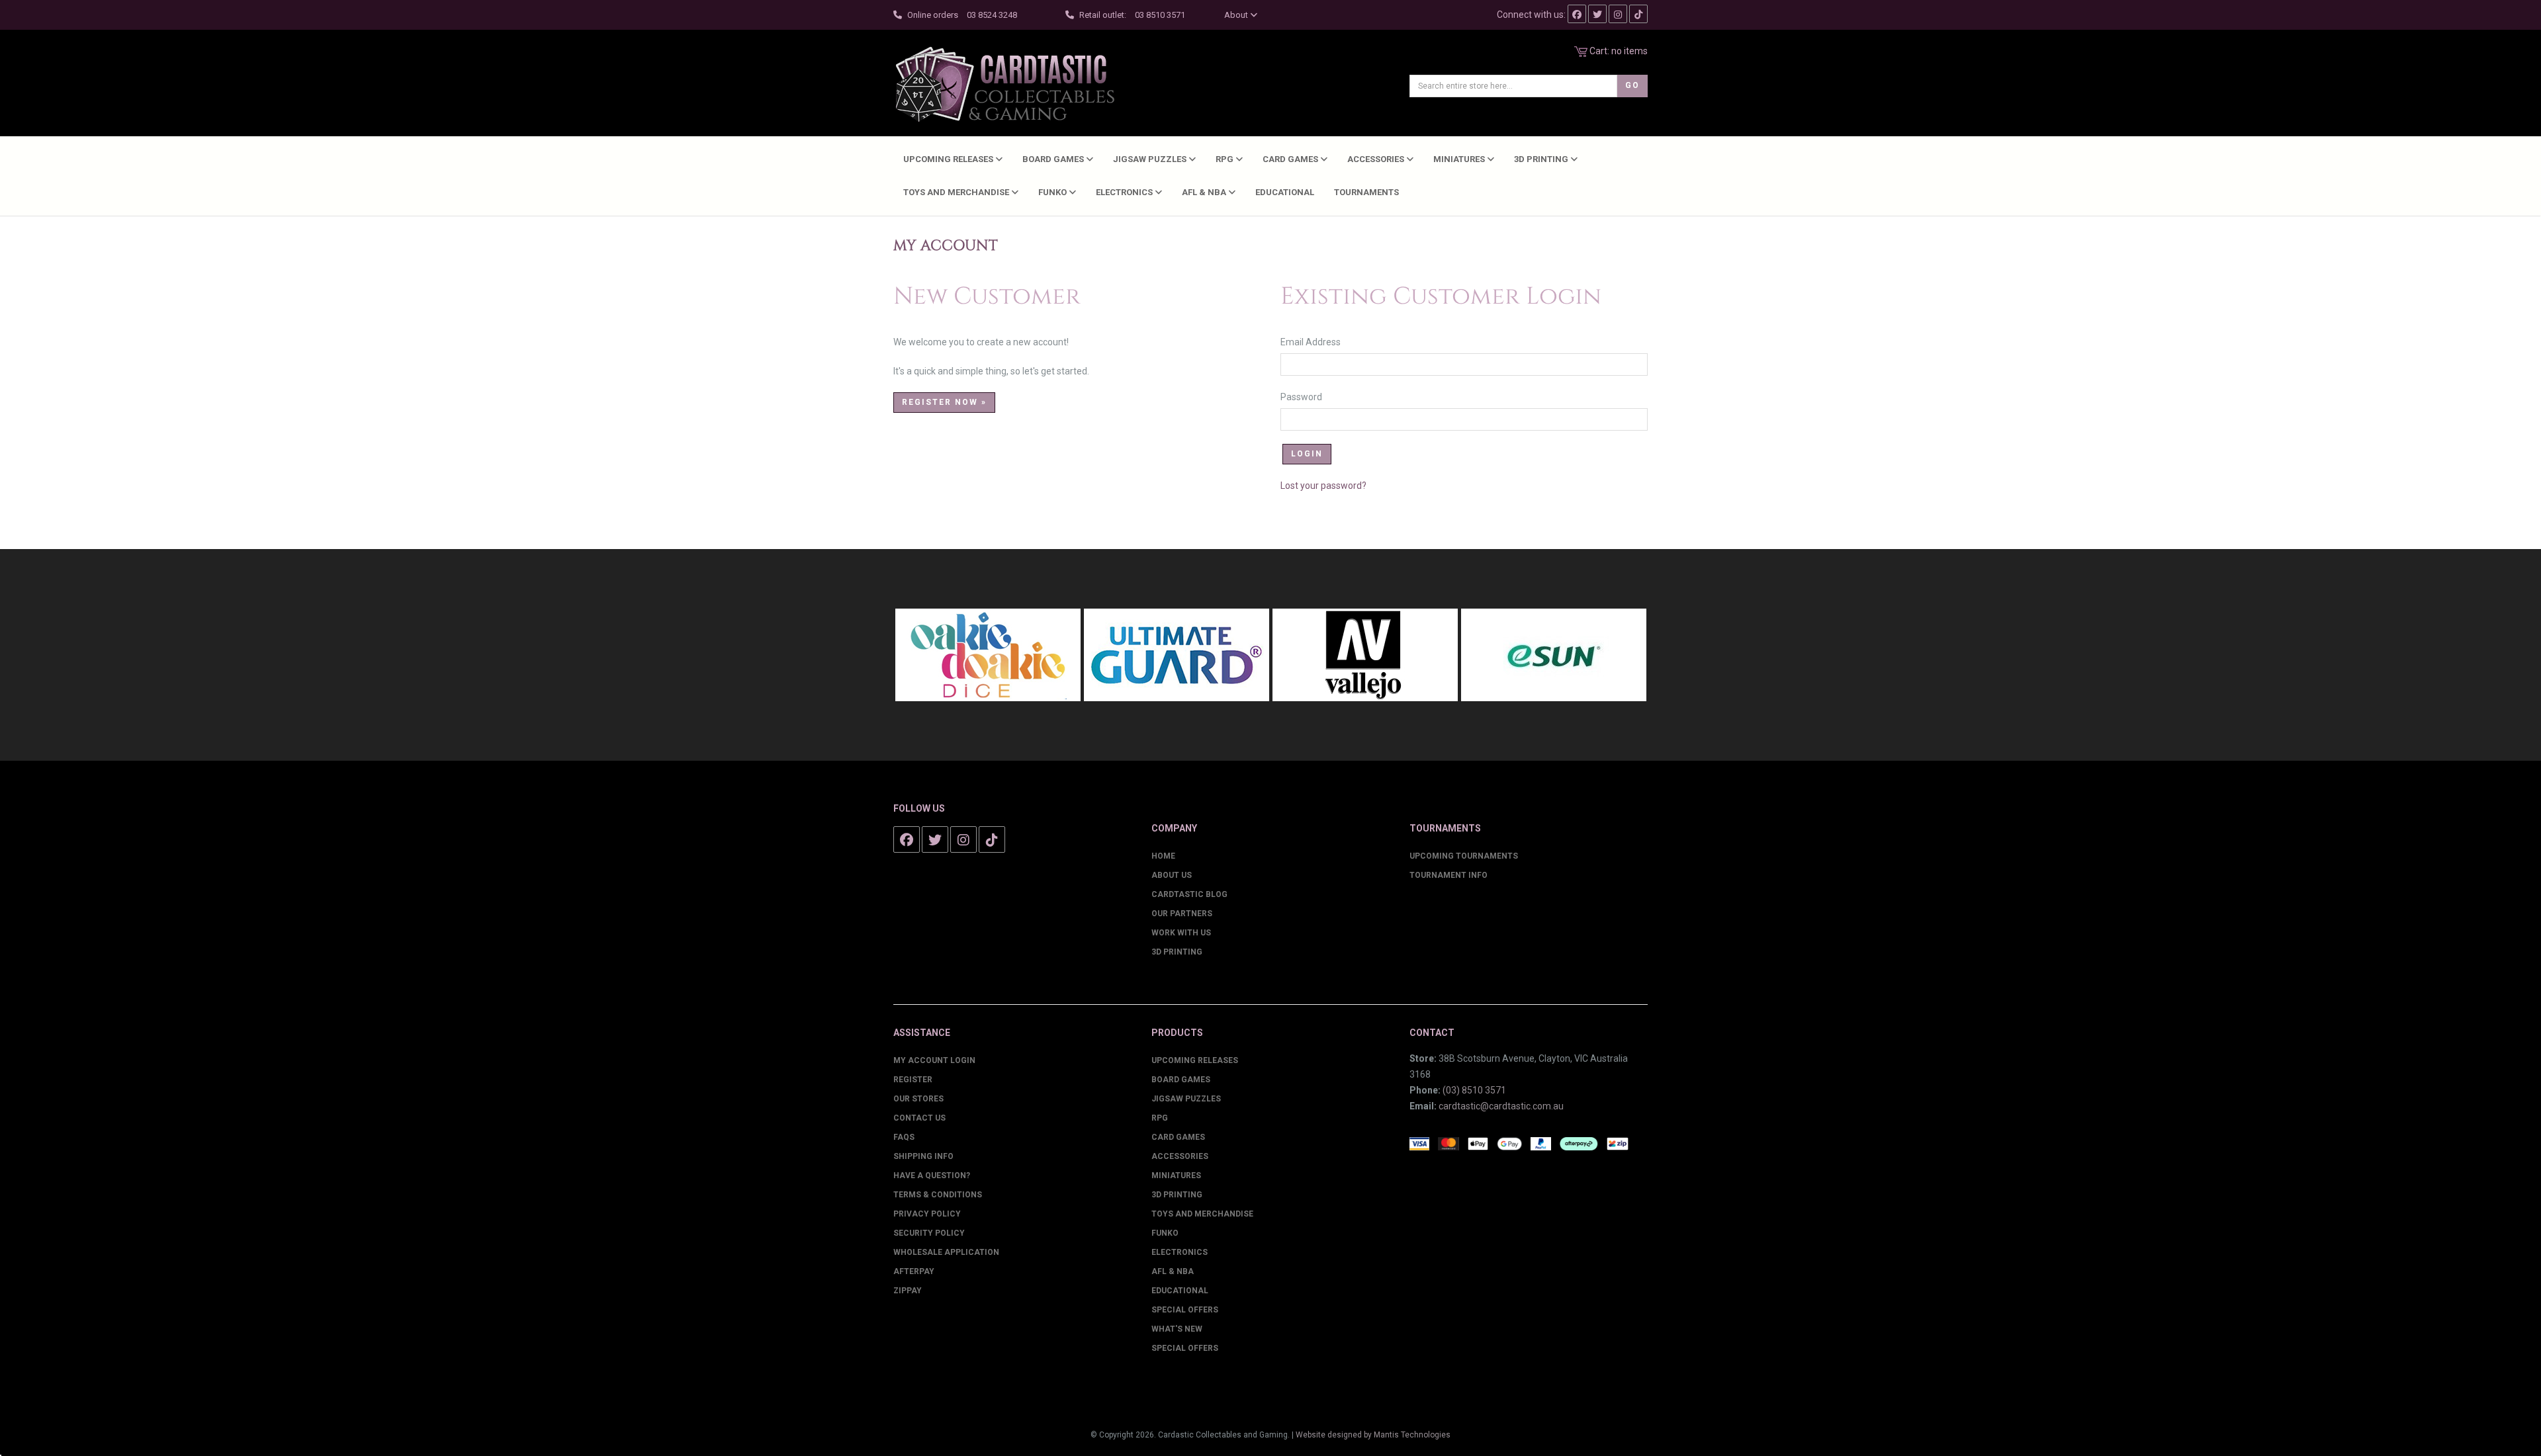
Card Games (1291, 159)
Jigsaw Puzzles (1151, 159)
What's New (1177, 1329)
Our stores (918, 1099)
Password (1308, 397)
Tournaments (1366, 192)
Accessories (1377, 159)
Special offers (1185, 1348)
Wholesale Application (946, 1252)
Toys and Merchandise (957, 192)
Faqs (904, 1137)
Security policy (929, 1233)
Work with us (1181, 933)
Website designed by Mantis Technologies (1373, 1435)
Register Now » (944, 402)
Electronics (1125, 192)
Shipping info (923, 1156)
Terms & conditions (938, 1195)
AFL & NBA (1205, 192)
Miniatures (1460, 159)
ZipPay (908, 1291)
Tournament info (1449, 875)
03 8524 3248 (992, 15)
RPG (1226, 159)
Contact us (919, 1118)
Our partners (1182, 914)
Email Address (1317, 342)
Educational (1285, 192)
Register (913, 1080)
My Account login (934, 1060)
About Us (1172, 875)
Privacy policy (927, 1214)
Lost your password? (1323, 486)
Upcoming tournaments (1464, 856)
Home (1163, 856)
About (1237, 15)
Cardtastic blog (1189, 894)
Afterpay (914, 1271)
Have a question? (932, 1176)
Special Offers (1185, 1310)
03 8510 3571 (1160, 15)
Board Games (1054, 159)
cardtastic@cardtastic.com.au (1501, 1106)
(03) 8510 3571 (1474, 1090)
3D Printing (1542, 159)
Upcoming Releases (949, 159)
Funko (1053, 192)
